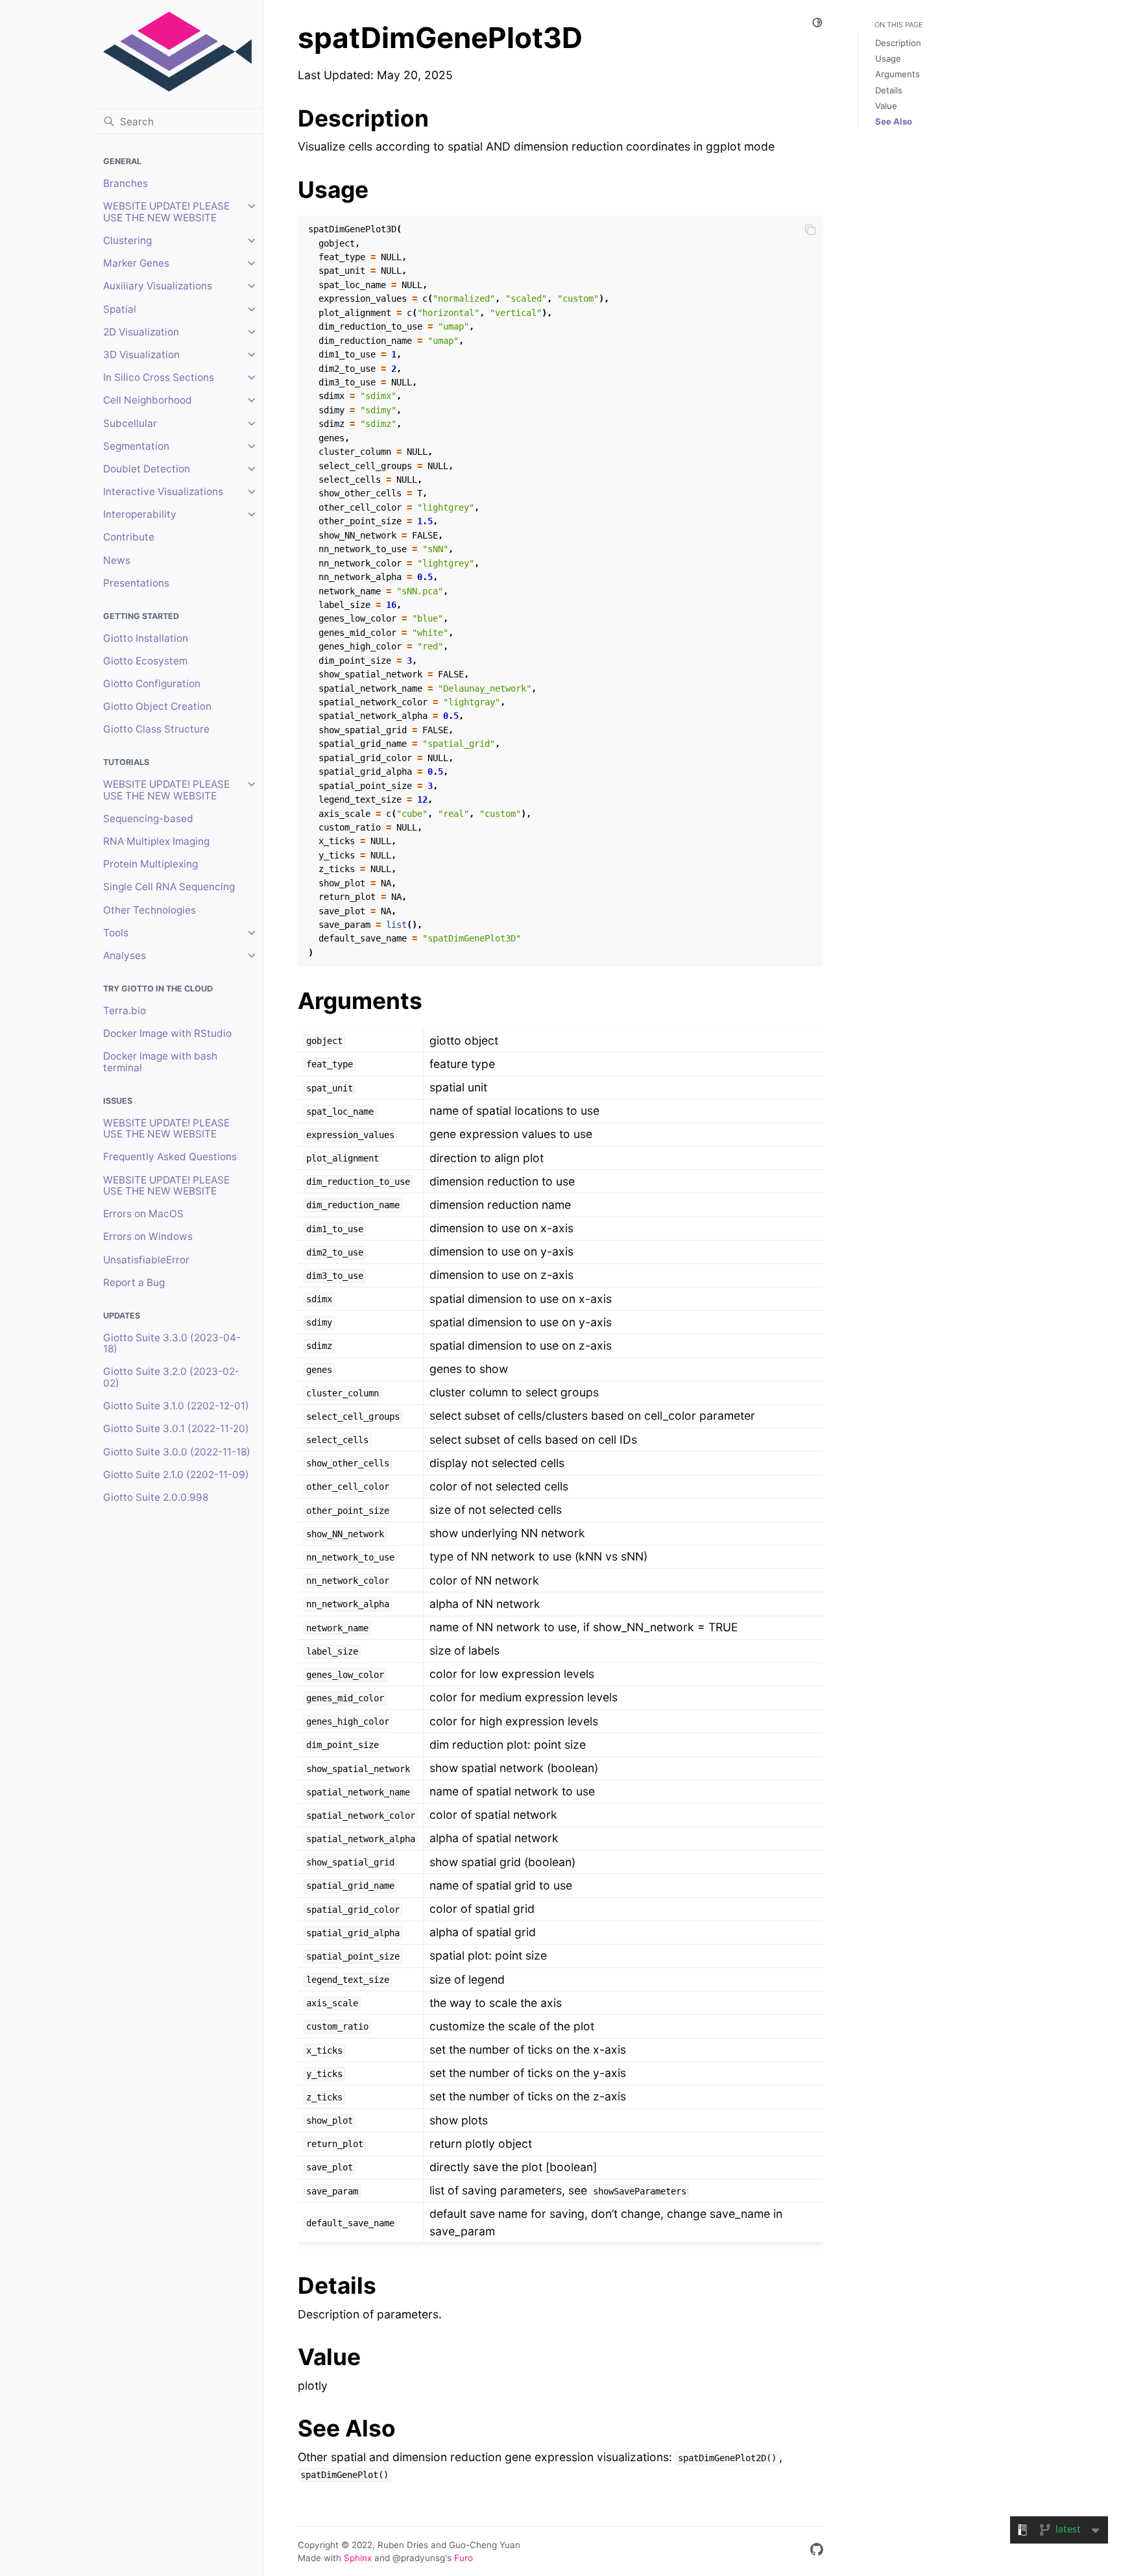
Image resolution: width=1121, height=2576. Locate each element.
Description (898, 43)
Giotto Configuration (152, 684)
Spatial (120, 309)
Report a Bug (134, 1282)
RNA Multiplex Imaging (156, 841)
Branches (126, 183)
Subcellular (130, 423)
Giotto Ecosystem (145, 661)
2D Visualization (141, 332)
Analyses (125, 955)
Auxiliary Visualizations (158, 286)
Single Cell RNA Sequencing (169, 887)
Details (889, 90)
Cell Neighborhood (148, 400)
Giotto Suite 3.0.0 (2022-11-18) (177, 1452)
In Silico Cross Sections (159, 377)
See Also (894, 121)
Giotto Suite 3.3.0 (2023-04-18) (172, 1343)
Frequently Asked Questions (170, 1157)
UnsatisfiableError (146, 1260)
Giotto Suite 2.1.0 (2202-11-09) (176, 1475)
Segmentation (136, 446)
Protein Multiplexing (151, 864)
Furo (464, 2558)
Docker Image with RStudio (167, 1033)
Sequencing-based (148, 819)
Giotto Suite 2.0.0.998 (156, 1497)
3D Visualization (141, 355)
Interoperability (140, 514)
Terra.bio (125, 1011)
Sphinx (358, 2558)
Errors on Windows (148, 1236)
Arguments (898, 74)
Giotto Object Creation (157, 706)
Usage (888, 58)
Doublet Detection (147, 469)
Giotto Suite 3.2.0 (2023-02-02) (171, 1377)
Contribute (129, 537)
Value (886, 106)
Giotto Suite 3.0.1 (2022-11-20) (176, 1428)
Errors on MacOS (143, 1214)
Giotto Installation (146, 638)
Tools (116, 933)
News (117, 560)
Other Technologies (150, 910)
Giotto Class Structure (156, 729)
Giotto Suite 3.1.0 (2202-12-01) (176, 1406)
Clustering (127, 240)
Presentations (136, 583)
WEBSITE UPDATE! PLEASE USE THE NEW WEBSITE (166, 212)
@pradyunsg (419, 2558)
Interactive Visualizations (163, 492)
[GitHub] (817, 2552)
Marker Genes (136, 263)
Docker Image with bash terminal (160, 1062)
